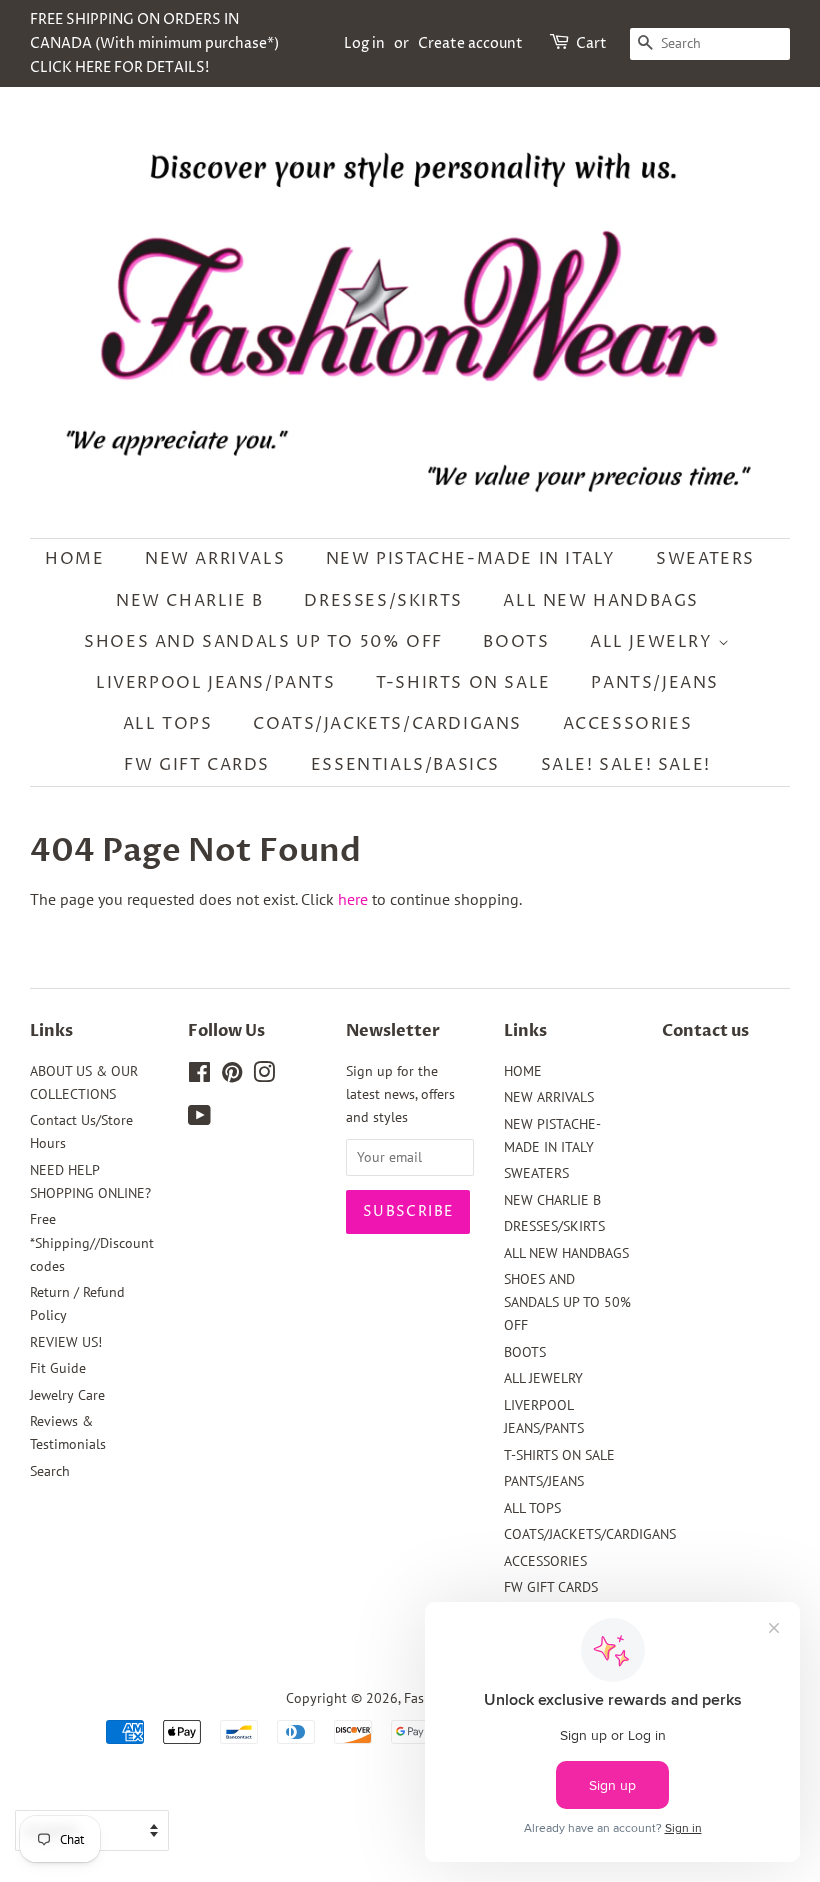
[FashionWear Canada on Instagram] (264, 1076)
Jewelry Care (67, 1395)
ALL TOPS (168, 724)
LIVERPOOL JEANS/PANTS (216, 683)
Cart (591, 43)
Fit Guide (58, 1368)
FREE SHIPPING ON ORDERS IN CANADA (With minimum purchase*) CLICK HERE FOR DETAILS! (154, 43)
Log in (364, 43)
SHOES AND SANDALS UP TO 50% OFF (263, 642)
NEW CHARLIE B (190, 601)
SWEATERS (705, 559)
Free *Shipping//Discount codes (92, 1242)
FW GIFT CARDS (197, 765)
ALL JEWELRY (654, 642)
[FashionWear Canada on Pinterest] (232, 1076)
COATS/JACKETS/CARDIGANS (387, 724)
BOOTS (516, 642)
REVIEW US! (66, 1342)
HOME (74, 559)
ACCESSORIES (628, 724)
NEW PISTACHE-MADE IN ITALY (471, 559)
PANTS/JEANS (655, 683)
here (353, 899)
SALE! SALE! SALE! (626, 765)
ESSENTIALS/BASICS (405, 765)
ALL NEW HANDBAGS (601, 601)
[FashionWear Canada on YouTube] (199, 1119)
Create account (470, 43)
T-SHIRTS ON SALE (463, 683)
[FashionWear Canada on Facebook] (199, 1076)
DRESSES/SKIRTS (383, 601)
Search (50, 1471)
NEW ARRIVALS (215, 559)
